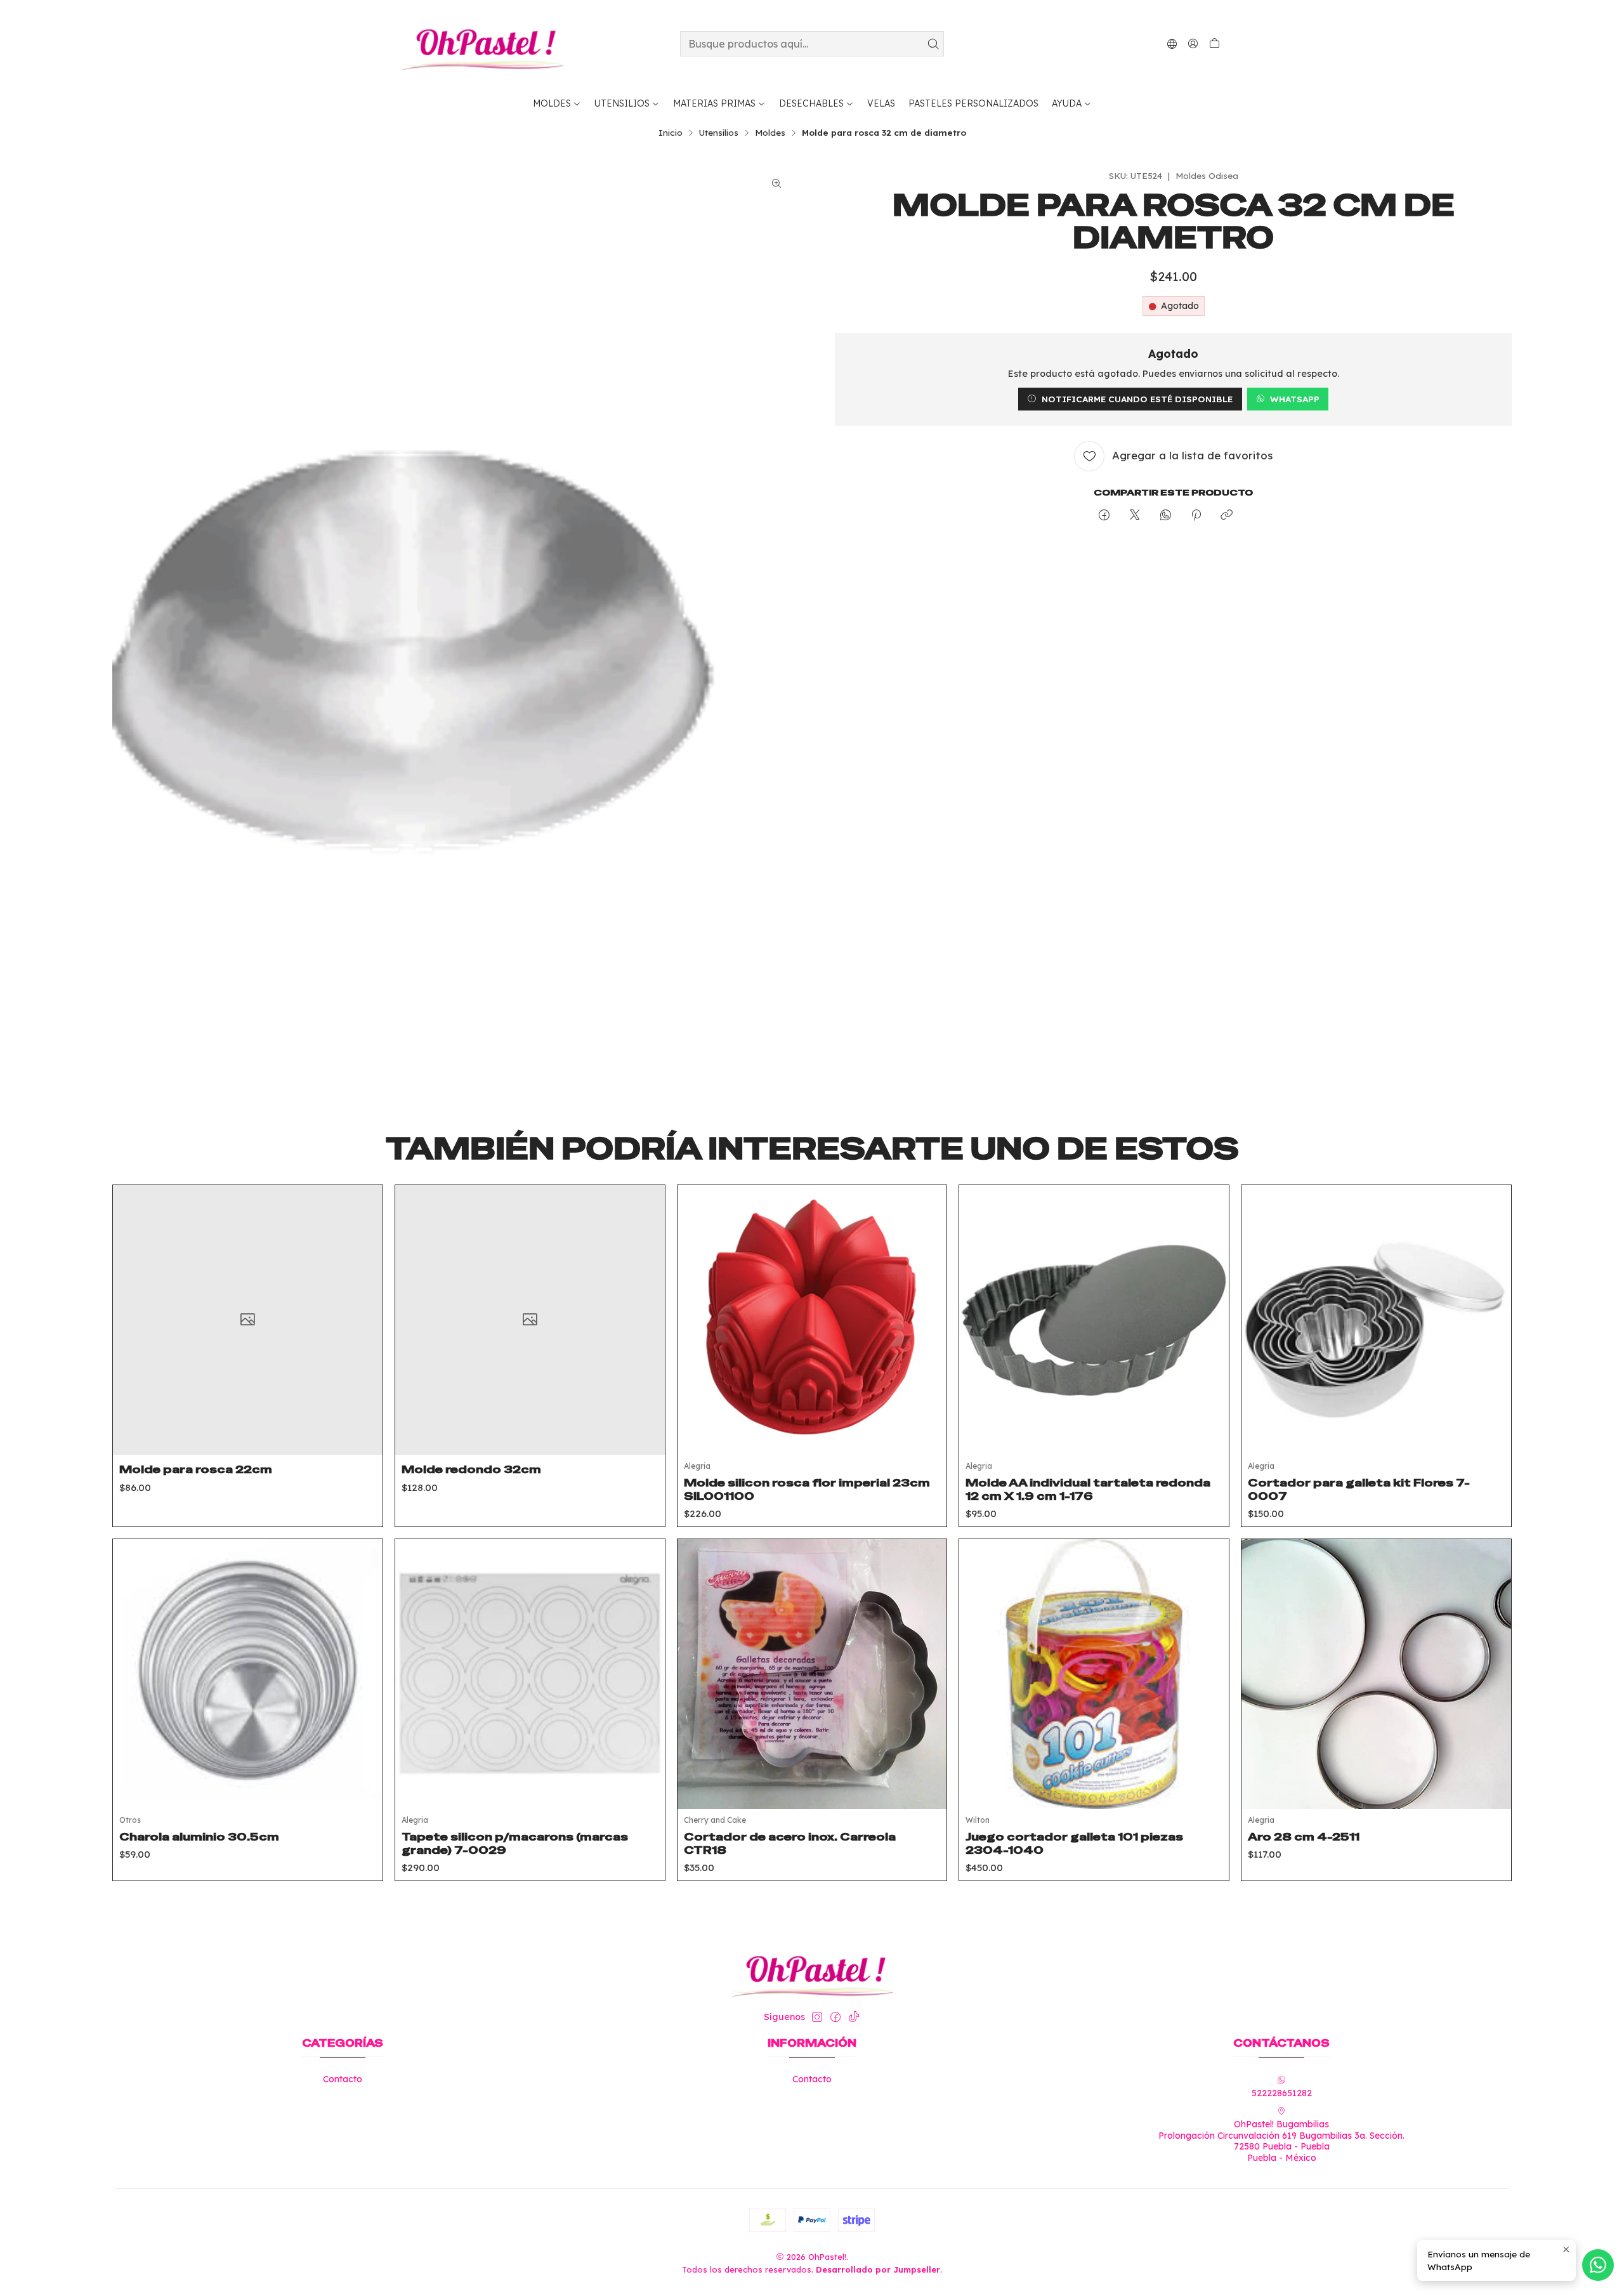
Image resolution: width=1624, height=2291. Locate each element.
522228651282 (1282, 2093)
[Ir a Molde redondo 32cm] (530, 1320)
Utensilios (719, 133)
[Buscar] (933, 44)
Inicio (671, 133)
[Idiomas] (1172, 43)
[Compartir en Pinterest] (1196, 515)
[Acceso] (1193, 43)
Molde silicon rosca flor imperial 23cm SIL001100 (807, 1489)
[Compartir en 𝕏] (1135, 515)
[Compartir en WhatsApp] (1166, 515)
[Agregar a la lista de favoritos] (363, 1304)
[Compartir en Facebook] (1104, 515)
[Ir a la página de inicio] (482, 44)
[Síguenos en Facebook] (835, 2017)
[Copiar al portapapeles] (1227, 515)
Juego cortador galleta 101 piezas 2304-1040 (1074, 1843)
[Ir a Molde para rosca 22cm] (248, 1320)
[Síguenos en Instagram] (817, 2017)
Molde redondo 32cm (471, 1469)
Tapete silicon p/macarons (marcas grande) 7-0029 (515, 1843)
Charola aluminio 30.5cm (199, 1837)
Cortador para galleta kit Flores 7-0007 (1359, 1489)
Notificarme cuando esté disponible (1137, 399)
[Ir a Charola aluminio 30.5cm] (248, 1674)
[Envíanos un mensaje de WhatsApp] (1598, 2265)
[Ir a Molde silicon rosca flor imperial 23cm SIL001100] (812, 1320)
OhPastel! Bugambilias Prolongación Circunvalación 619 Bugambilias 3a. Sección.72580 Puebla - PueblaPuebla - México (1281, 2141)
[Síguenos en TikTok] (854, 2017)
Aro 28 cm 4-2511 (1304, 1837)
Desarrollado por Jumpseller (878, 2269)
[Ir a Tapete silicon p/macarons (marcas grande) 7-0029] (530, 1674)
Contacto (343, 2079)
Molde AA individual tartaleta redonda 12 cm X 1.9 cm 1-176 (1088, 1489)
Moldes (770, 133)
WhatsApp (1295, 399)
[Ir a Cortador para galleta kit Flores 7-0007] (1376, 1320)
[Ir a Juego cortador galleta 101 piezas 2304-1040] (1094, 1674)
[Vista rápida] (363, 1336)
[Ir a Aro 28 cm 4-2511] (1376, 1674)
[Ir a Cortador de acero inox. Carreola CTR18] (812, 1674)
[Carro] (1215, 44)
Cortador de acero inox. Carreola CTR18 (790, 1843)
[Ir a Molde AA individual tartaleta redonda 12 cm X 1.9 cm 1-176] (1094, 1320)
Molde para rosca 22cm (196, 1469)
